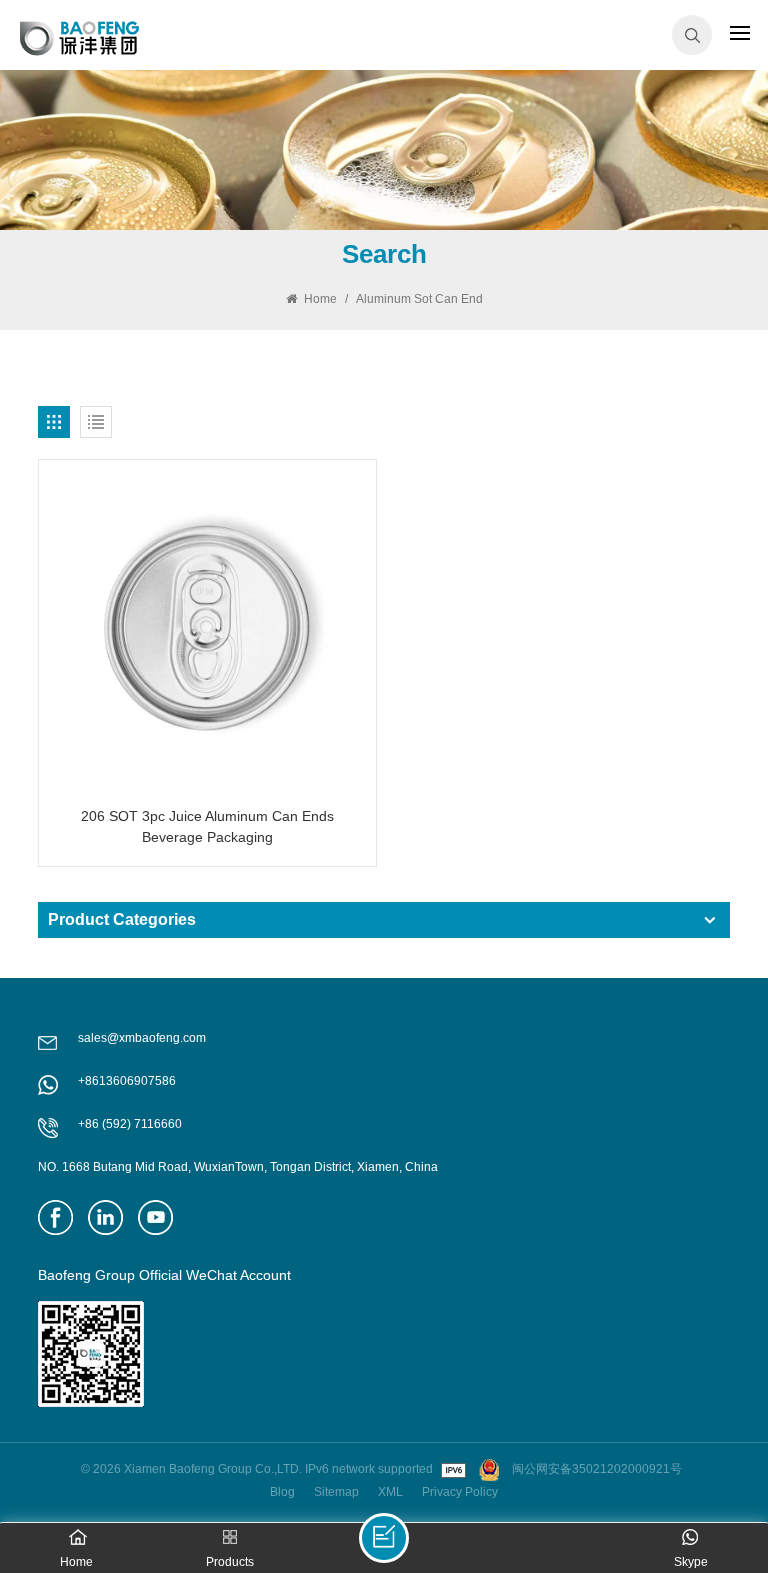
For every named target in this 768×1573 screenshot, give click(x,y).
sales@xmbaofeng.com (142, 1038)
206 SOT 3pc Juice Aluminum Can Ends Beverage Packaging (207, 826)
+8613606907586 (127, 1081)
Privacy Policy (460, 1492)
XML (390, 1492)
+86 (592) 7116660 (130, 1124)
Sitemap (336, 1492)
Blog (282, 1492)
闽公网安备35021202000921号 (597, 1469)
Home (319, 299)
